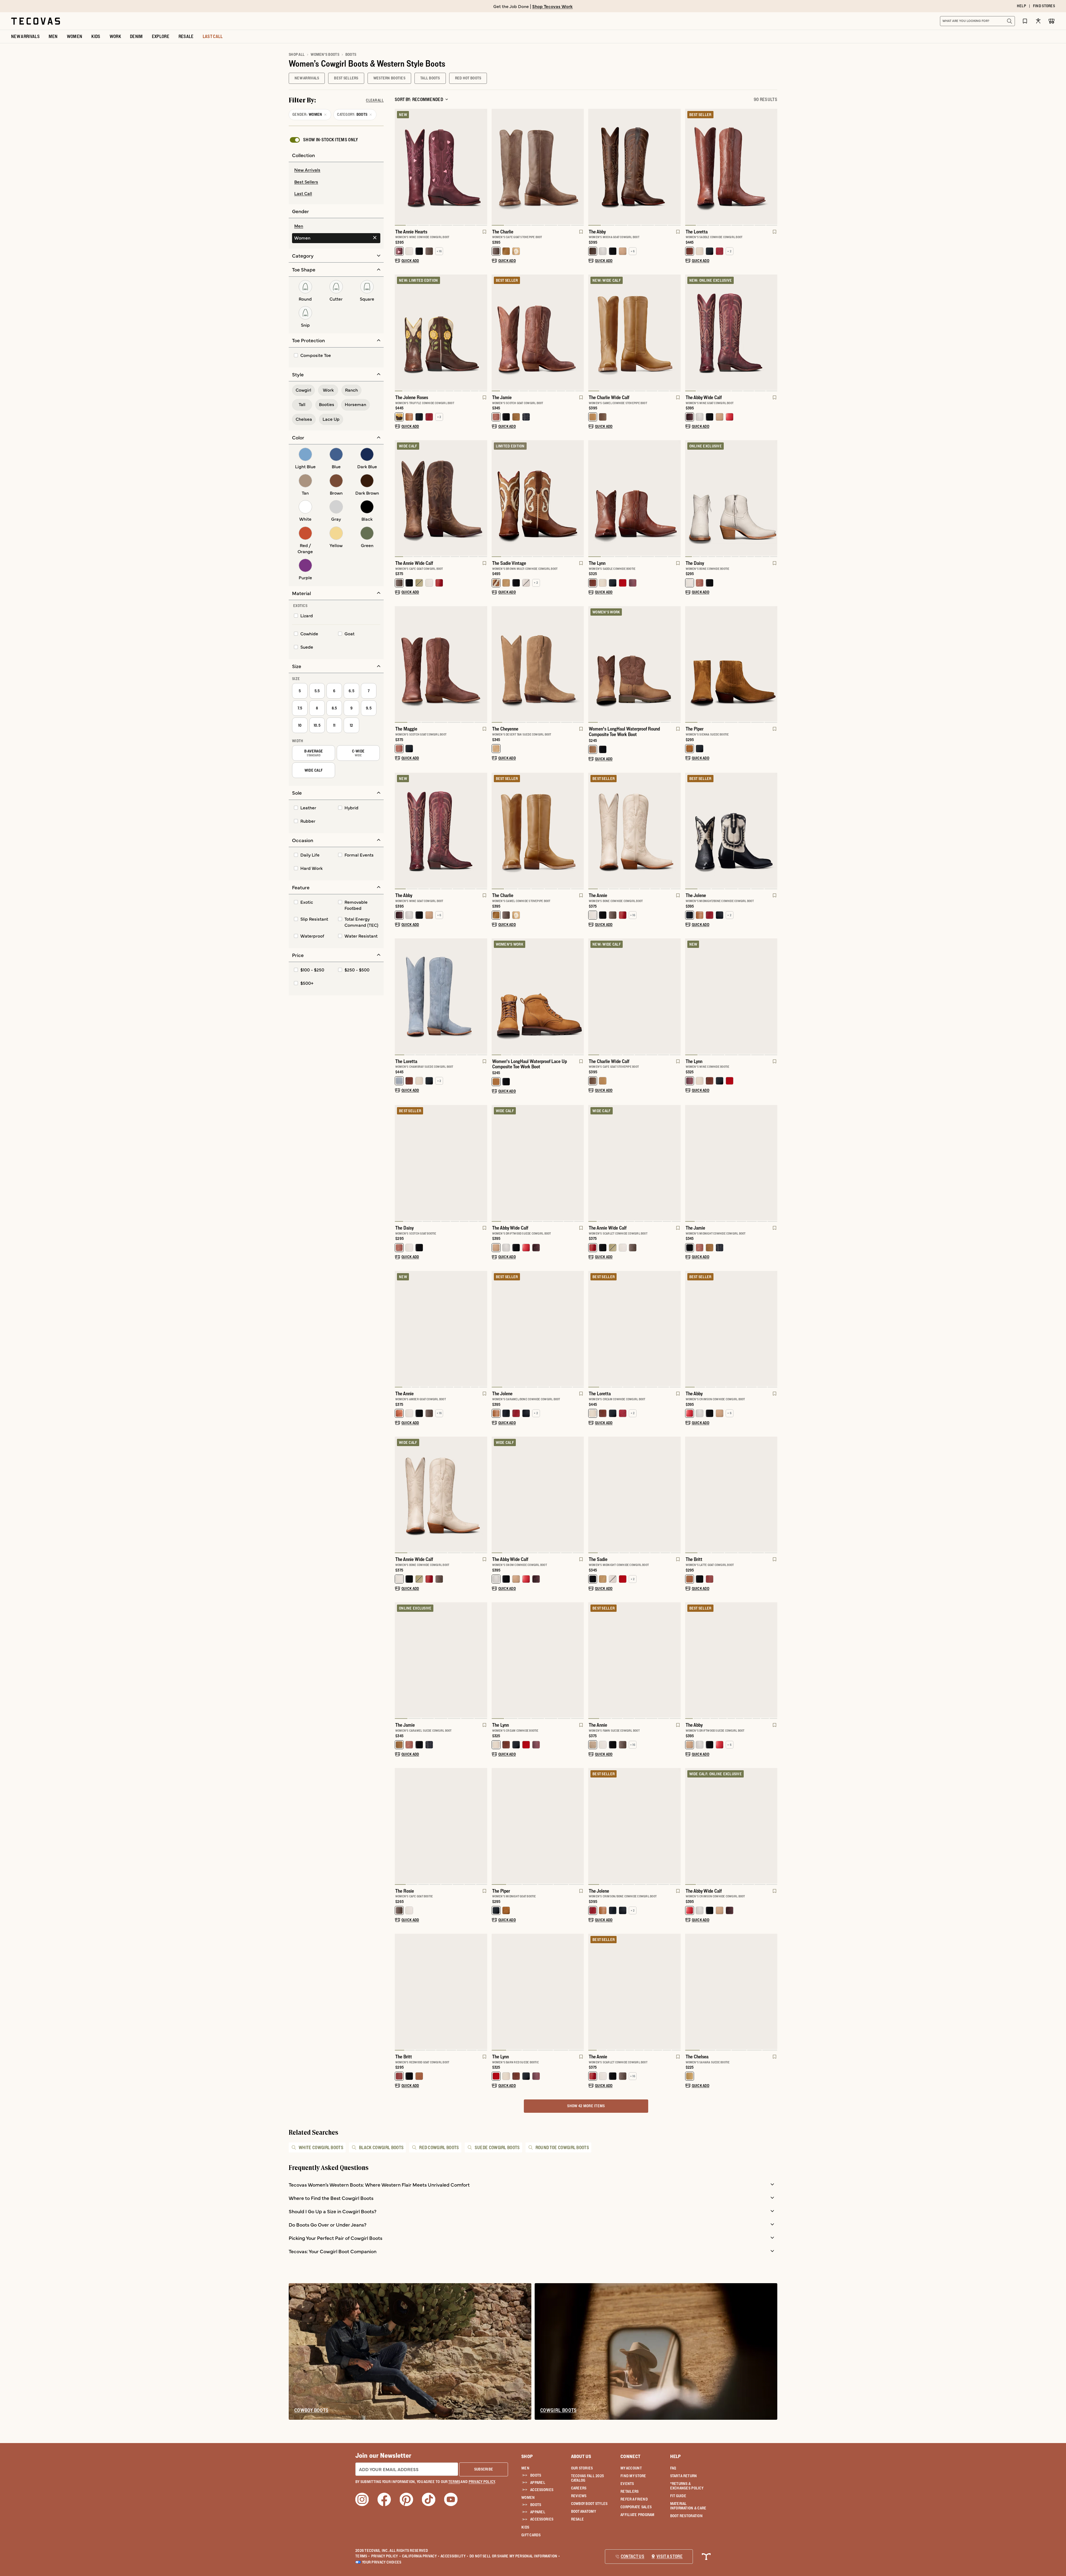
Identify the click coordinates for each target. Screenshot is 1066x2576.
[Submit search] (1009, 21)
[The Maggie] (441, 664)
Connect (630, 2456)
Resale (578, 2519)
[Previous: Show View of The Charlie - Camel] (496, 831)
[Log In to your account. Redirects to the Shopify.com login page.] (1038, 21)
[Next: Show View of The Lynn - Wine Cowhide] (773, 997)
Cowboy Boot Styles (589, 2504)
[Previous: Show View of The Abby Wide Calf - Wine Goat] (690, 333)
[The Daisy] (731, 498)
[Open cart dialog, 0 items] (1052, 21)
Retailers (630, 2491)
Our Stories (582, 2468)
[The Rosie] (441, 1826)
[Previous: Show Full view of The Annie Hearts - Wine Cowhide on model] (399, 167)
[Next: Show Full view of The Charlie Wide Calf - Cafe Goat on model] (676, 997)
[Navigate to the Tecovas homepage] (36, 21)
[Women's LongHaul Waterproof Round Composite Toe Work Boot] (634, 664)
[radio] (336, 170)
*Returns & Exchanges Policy (687, 2486)
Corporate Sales (636, 2507)
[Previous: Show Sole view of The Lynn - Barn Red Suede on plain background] (496, 1992)
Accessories (542, 2490)
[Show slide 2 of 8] (483, 167)
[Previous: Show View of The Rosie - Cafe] (399, 1826)
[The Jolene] (731, 830)
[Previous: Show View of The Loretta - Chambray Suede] (399, 997)
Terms (363, 2556)
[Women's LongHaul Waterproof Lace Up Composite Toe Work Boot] (538, 996)
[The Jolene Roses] (441, 332)
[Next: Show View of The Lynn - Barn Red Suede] (579, 1992)
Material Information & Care (688, 2506)
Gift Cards (531, 2535)
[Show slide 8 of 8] (690, 1826)
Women (528, 2497)
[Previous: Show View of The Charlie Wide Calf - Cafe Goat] (593, 997)
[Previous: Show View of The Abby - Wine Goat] (399, 831)
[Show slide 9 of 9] (690, 1164)
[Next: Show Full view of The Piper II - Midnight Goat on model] (579, 1826)
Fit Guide (678, 2496)
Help (676, 2456)
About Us (581, 2456)
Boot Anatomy (584, 2511)
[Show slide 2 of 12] (773, 499)
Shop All (297, 54)
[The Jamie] (538, 332)
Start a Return (684, 2476)
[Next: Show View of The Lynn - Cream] (579, 1661)
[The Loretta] (731, 167)
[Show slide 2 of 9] (676, 831)
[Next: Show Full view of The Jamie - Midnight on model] (773, 1164)
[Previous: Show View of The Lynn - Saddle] (593, 499)
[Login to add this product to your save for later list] (484, 235)
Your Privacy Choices (382, 2562)
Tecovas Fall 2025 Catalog (588, 2478)
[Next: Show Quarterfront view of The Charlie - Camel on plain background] (579, 831)
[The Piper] (731, 664)
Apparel (538, 2482)
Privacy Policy (386, 2556)
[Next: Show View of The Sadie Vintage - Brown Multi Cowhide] (579, 499)
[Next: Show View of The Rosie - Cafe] (483, 1826)
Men (525, 2468)
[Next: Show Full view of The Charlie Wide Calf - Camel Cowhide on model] (676, 333)
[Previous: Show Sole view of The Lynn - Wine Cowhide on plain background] (690, 997)
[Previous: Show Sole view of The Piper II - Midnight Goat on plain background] (496, 1826)
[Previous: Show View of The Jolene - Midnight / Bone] (690, 831)
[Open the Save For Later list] (1025, 21)
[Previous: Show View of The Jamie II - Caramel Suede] (399, 1661)
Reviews (579, 2496)
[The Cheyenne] (538, 664)
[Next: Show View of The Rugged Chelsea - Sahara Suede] (773, 1992)
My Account (631, 2468)
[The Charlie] (538, 167)
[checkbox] (323, 140)
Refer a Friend (634, 2499)
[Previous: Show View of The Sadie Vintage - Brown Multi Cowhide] (496, 499)
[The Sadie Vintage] (538, 498)
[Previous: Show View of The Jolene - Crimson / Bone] (593, 1826)
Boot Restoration (686, 2516)
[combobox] (971, 21)
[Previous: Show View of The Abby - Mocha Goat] (593, 167)
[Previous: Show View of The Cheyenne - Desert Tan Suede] (496, 664)
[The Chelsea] (731, 1991)
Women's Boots (325, 54)
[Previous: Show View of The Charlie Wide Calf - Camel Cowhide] (593, 333)
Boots (536, 2475)
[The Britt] (731, 1494)
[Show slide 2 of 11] (483, 333)
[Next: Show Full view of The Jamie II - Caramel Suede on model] (483, 1661)
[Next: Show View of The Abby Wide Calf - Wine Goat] (773, 333)
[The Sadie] (634, 1494)
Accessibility (454, 2556)
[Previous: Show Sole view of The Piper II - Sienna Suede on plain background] (690, 664)
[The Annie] (634, 830)
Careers (579, 2488)
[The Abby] (634, 167)
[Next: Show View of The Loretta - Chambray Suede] (483, 997)
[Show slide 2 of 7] (676, 499)
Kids (525, 2527)
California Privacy (421, 2556)
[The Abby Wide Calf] (731, 332)
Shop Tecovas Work (552, 6)
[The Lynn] (634, 498)
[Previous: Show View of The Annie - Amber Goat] (399, 1329)
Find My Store (633, 2476)
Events (627, 2484)
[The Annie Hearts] (441, 167)
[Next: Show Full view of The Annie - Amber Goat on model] (483, 1329)
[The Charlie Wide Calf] (634, 332)
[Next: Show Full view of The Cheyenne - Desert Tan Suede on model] (579, 664)
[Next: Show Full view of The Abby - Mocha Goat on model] (676, 167)
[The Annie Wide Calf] (441, 498)
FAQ (673, 2468)
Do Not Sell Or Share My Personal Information (515, 2556)
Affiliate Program (638, 2515)
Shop (527, 2456)
